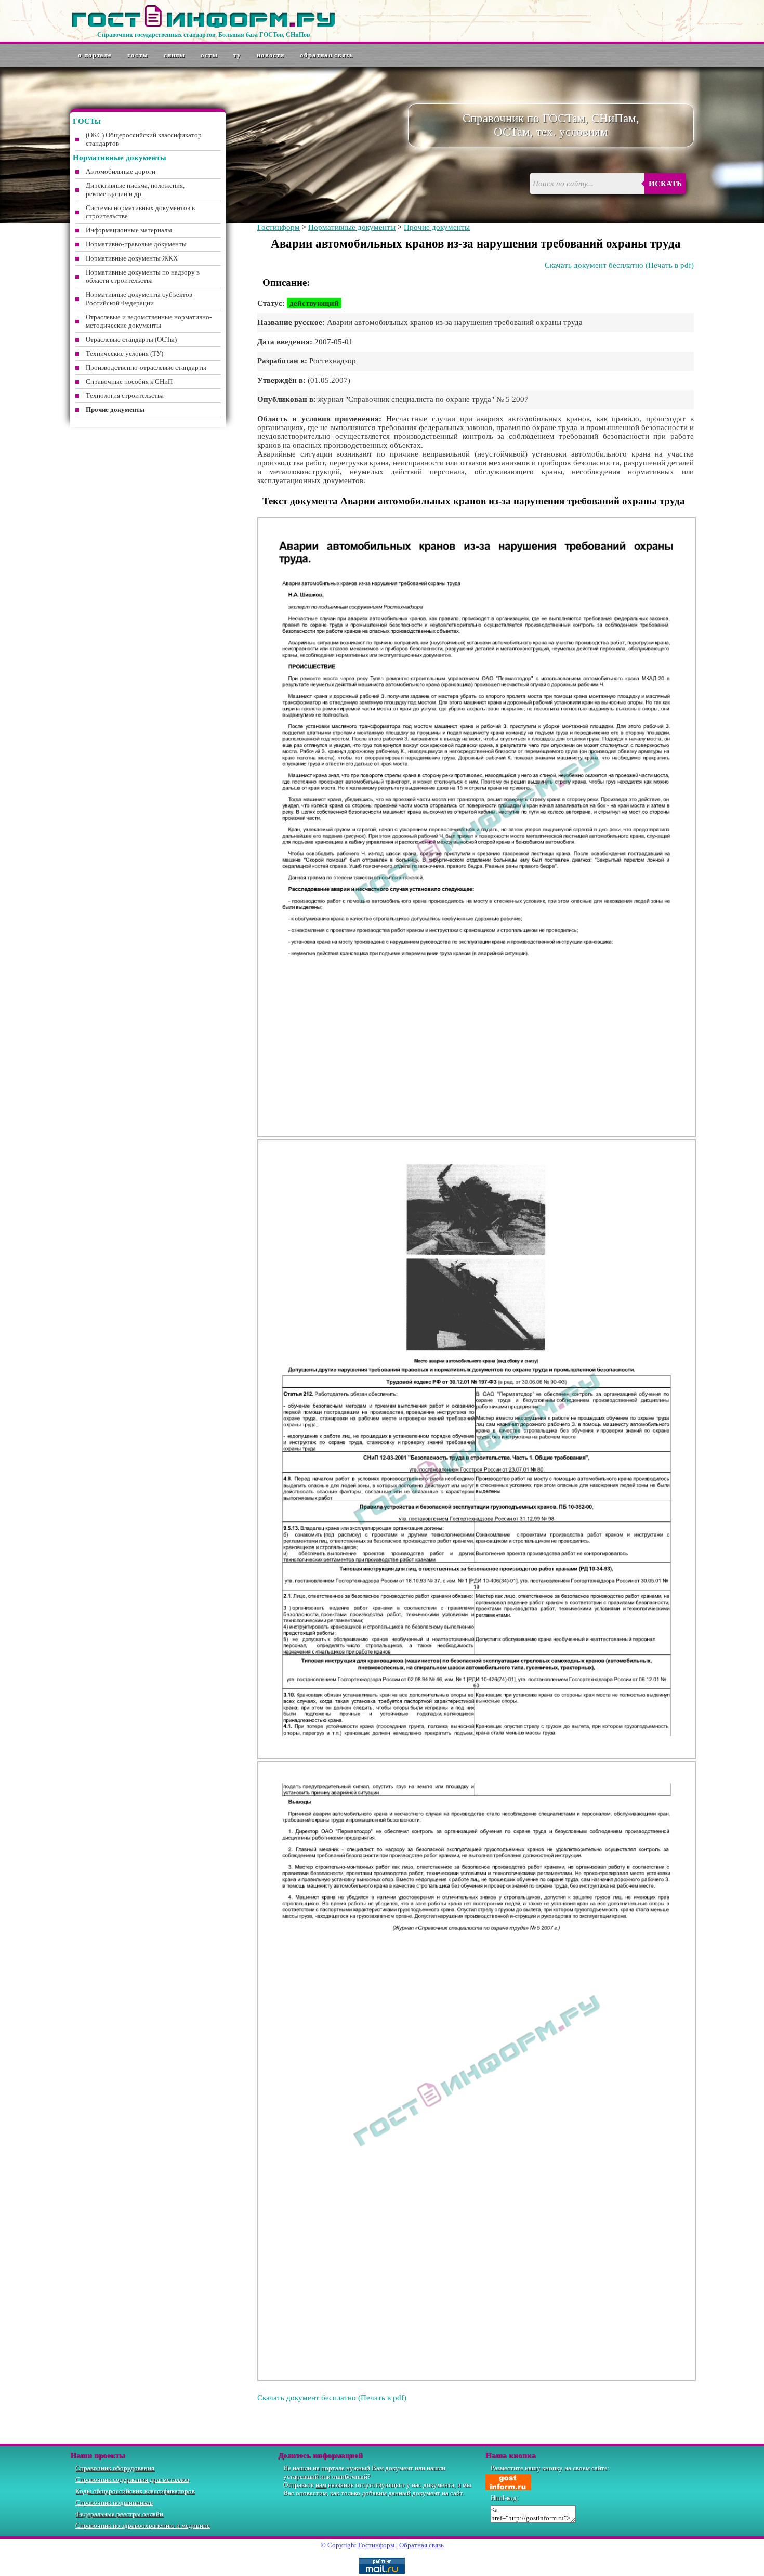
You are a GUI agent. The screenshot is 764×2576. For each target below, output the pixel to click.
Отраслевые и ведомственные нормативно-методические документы (149, 321)
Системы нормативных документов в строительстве (140, 212)
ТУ (237, 55)
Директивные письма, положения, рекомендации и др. (135, 190)
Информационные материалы (129, 230)
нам (321, 2485)
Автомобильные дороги (121, 171)
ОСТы (209, 55)
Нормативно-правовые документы (136, 244)
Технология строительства (125, 395)
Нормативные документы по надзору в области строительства (143, 276)
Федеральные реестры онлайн (119, 2514)
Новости (271, 55)
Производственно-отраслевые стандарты (146, 367)
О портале (95, 55)
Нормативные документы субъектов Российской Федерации (139, 299)
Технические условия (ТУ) (124, 353)
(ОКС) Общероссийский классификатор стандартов (144, 139)
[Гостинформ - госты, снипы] (203, 25)
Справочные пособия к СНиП (129, 381)
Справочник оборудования (115, 2468)
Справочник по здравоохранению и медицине (143, 2525)
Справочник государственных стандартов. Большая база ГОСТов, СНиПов (203, 35)
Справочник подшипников (114, 2502)
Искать (665, 184)
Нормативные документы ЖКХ (132, 258)
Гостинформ (279, 227)
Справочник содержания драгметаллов (132, 2480)
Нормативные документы (352, 227)
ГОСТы (138, 55)
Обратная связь (327, 55)
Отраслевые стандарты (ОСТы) (131, 339)
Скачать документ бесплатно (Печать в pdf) (619, 265)
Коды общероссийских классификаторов (135, 2491)
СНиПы (175, 55)
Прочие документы (437, 227)
